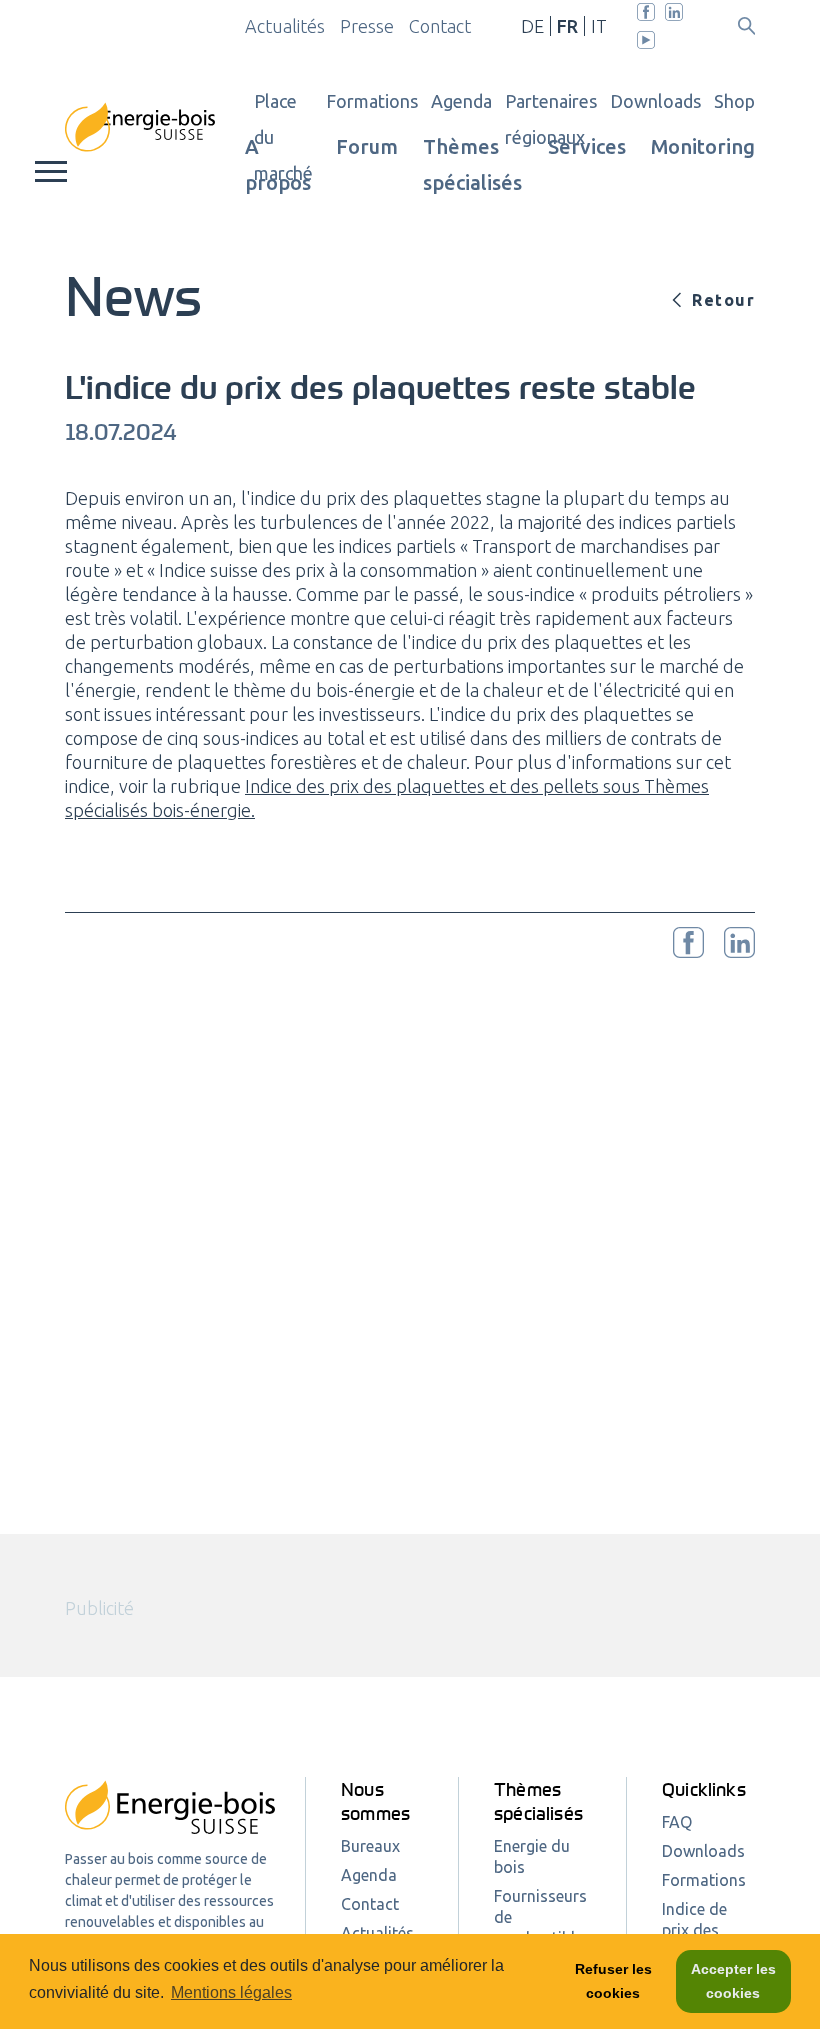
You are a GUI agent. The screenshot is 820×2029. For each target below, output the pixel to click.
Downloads (655, 101)
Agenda (461, 101)
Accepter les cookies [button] (733, 1981)
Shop (734, 101)
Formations (372, 101)
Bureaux (370, 1846)
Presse (367, 26)
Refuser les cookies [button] (613, 1981)
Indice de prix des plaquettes (700, 1930)
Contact (440, 26)
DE (532, 26)
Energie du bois (532, 1856)
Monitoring (703, 146)
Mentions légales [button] (231, 1992)
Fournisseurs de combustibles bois (542, 1927)
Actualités (285, 26)
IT (599, 26)
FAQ (677, 1822)
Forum (367, 146)
